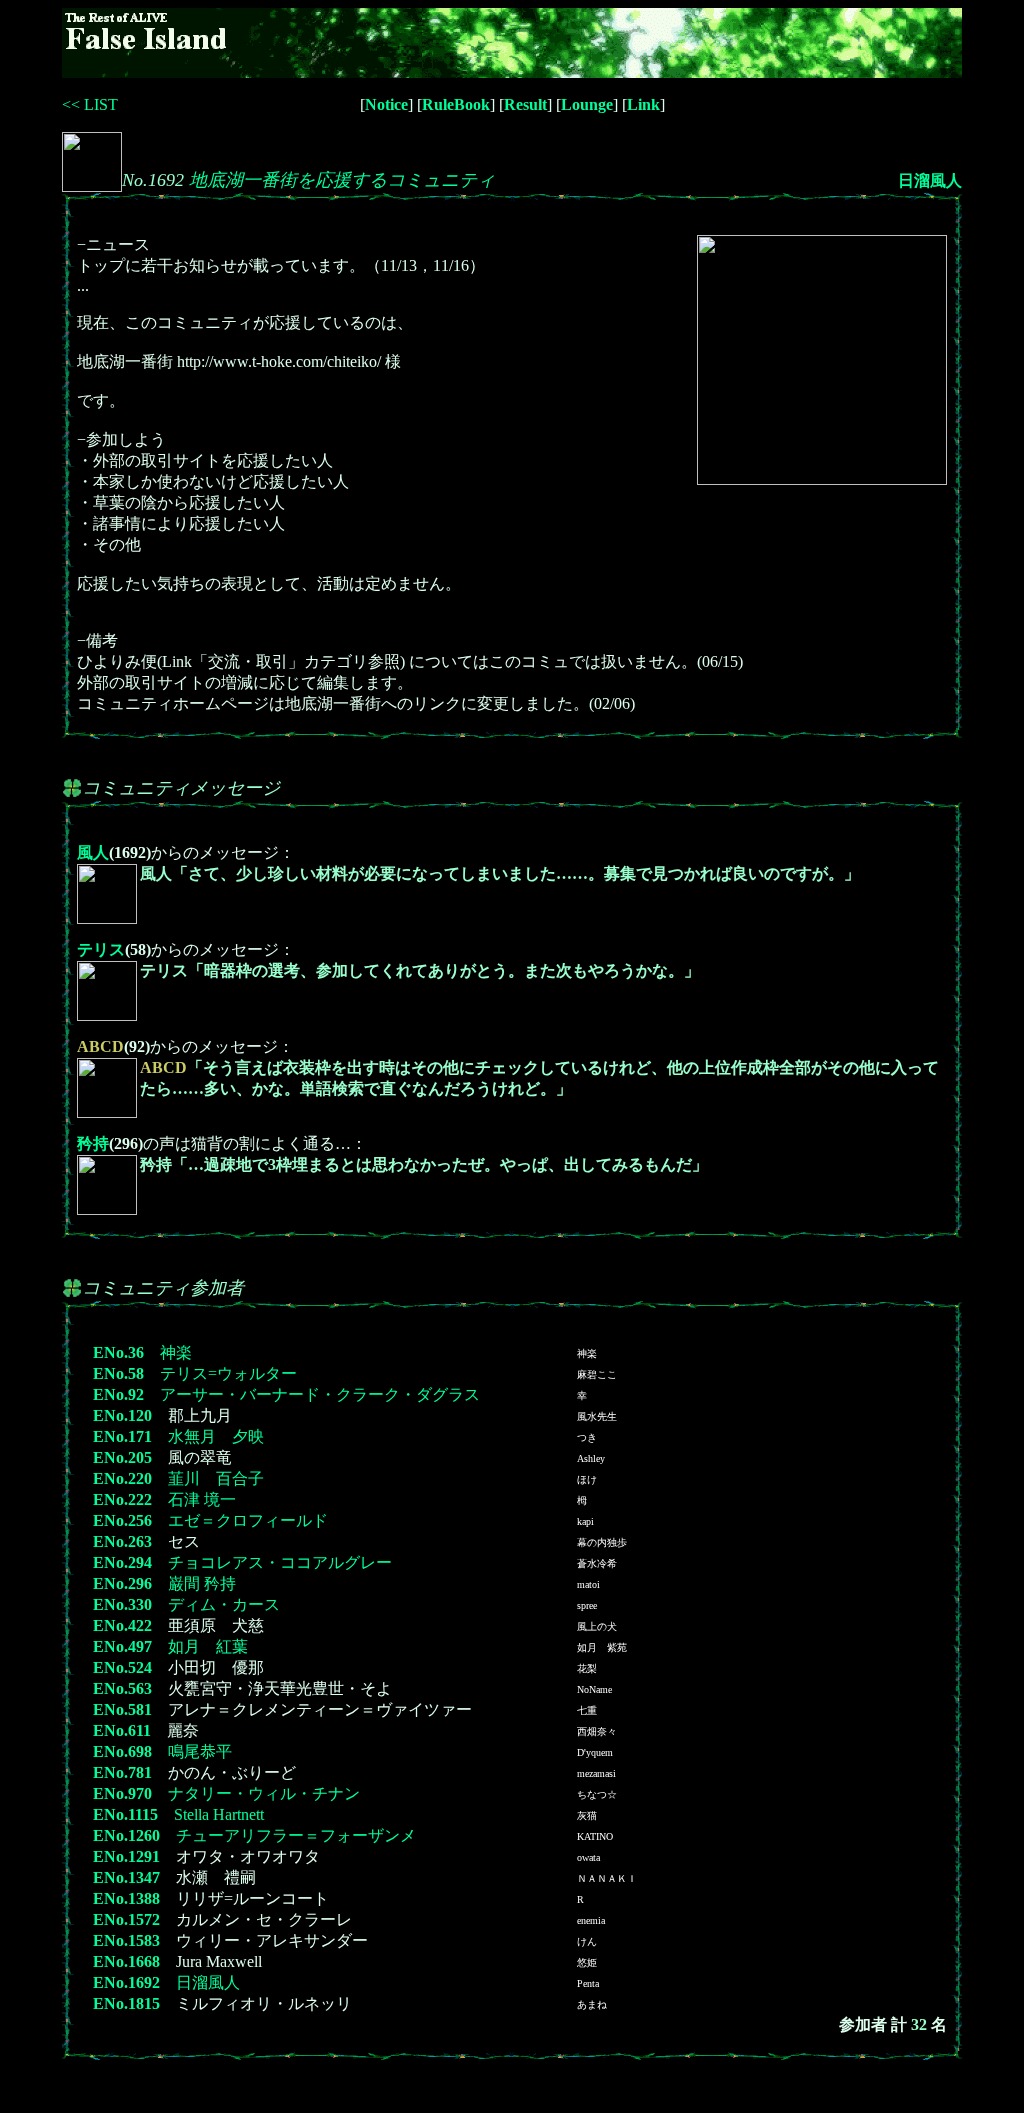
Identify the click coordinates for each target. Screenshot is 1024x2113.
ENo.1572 (126, 1919)
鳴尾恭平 (200, 1751)
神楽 (176, 1352)
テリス (101, 949)
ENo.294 (122, 1562)
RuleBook (456, 104)
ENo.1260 (126, 1835)
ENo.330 (122, 1604)
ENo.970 (122, 1793)
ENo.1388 (126, 1898)
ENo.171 (122, 1436)
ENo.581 (122, 1709)
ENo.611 (122, 1730)
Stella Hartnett (219, 1814)
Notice (386, 104)
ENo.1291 (126, 1856)
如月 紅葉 (208, 1646)
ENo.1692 (126, 1982)
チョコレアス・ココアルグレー (280, 1562)
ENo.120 (122, 1415)
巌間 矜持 (202, 1583)
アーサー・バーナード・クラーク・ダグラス (320, 1394)
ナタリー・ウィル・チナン (264, 1793)
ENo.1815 (126, 2003)
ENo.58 (118, 1373)
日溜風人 (930, 180)
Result (525, 104)
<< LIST (90, 104)
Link (643, 104)
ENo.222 (122, 1499)
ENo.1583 (126, 1940)
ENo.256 (122, 1520)
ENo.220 (122, 1478)
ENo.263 (122, 1541)
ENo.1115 (125, 1814)
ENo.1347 (126, 1877)
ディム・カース (224, 1604)
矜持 (93, 1143)
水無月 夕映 (216, 1436)
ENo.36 (118, 1352)
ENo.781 (122, 1772)
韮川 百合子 (216, 1478)
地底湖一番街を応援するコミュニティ (342, 180)
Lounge (587, 104)
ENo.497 (122, 1646)
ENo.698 (122, 1751)
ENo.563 (122, 1688)
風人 (93, 852)
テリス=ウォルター (228, 1373)
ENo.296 (122, 1583)
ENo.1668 (126, 1961)
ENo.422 (122, 1625)
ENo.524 (122, 1667)
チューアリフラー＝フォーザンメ (296, 1835)
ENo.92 (118, 1394)
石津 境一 (202, 1499)
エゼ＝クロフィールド (248, 1520)
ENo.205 (122, 1457)
